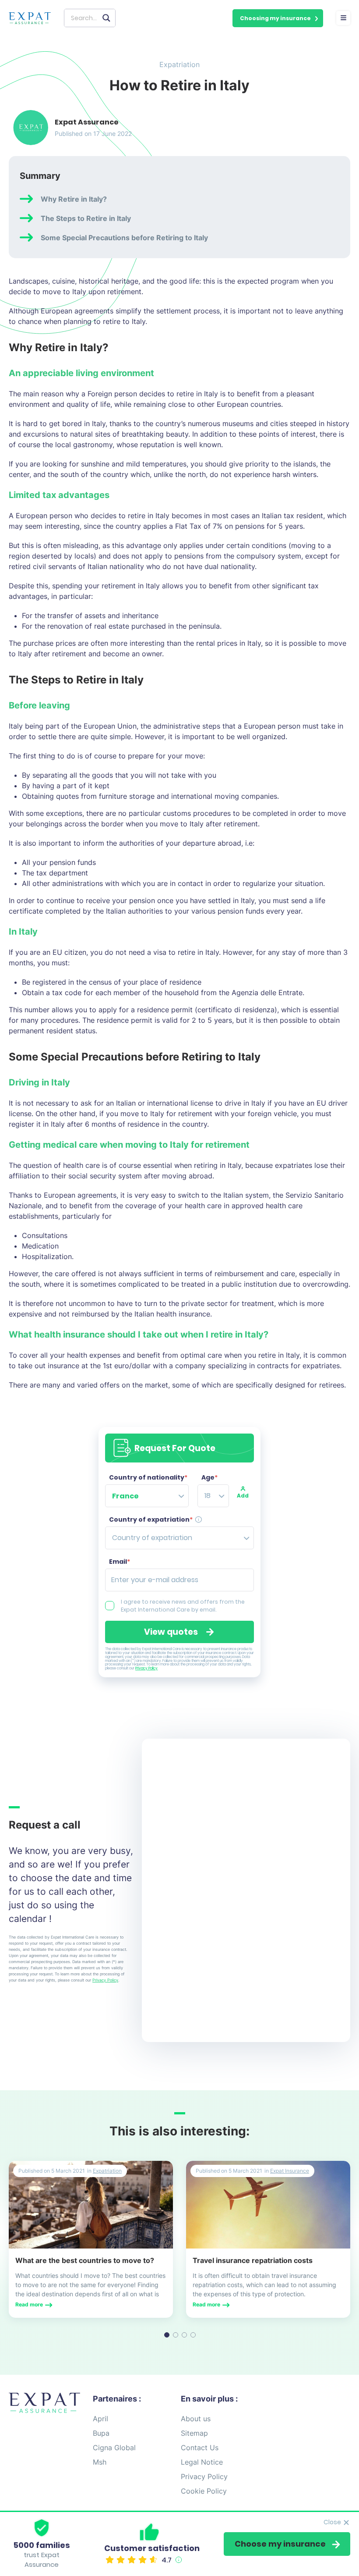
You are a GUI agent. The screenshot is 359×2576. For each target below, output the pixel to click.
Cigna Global (114, 2448)
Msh (100, 2462)
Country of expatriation (151, 1519)
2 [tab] (176, 2335)
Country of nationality (148, 1477)
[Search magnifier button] (106, 18)
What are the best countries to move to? (85, 2260)
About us (196, 2419)
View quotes (171, 1632)
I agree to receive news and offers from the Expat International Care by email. (183, 1606)
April (100, 2419)
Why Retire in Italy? (74, 199)
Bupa (101, 2433)
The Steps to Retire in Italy (86, 218)
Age (209, 1477)
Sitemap (194, 2433)
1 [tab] (167, 2335)
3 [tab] (184, 2335)
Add (243, 1496)
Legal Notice (202, 2462)
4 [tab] (193, 2335)
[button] (278, 18)
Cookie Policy (204, 2491)
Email (120, 1562)
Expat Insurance (290, 2171)
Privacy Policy (146, 1668)
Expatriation (179, 64)
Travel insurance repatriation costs (253, 2260)
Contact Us (200, 2448)
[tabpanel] (91, 2239)
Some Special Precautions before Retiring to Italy (124, 238)
